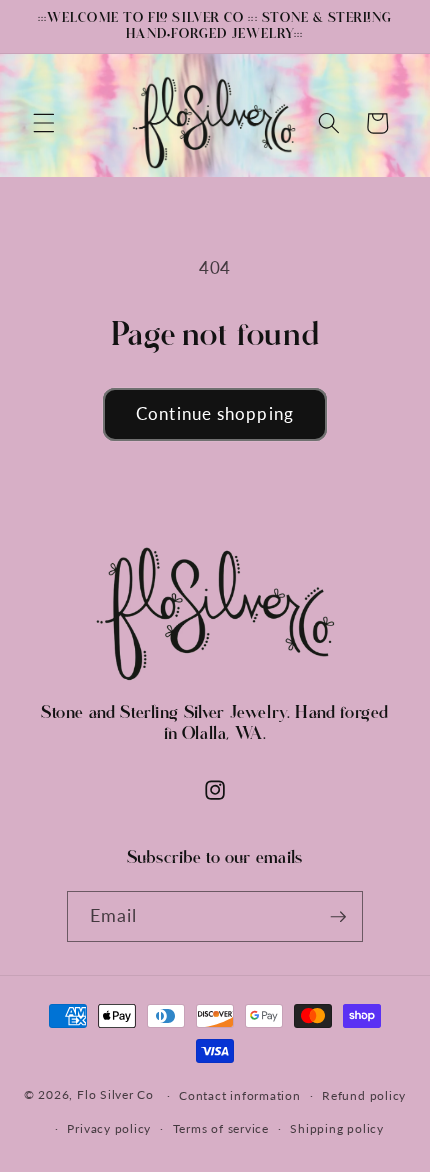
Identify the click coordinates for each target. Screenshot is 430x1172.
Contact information (240, 1095)
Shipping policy (337, 1128)
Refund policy (364, 1095)
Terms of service (221, 1128)
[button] (44, 123)
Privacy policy (109, 1128)
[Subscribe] (338, 917)
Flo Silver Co (115, 1095)
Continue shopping (215, 414)
